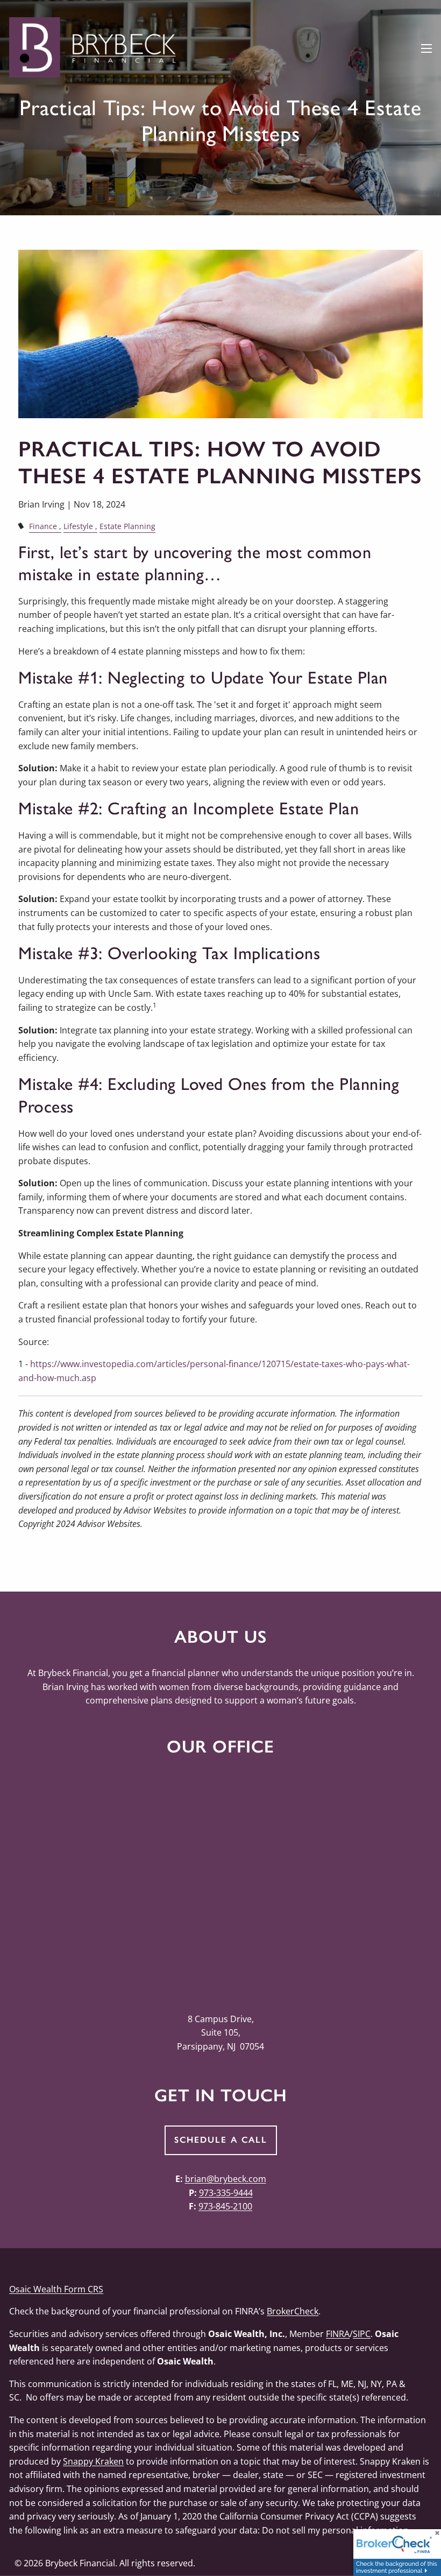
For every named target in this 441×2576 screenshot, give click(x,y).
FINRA (338, 2334)
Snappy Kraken (93, 2461)
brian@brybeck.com (226, 2179)
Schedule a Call (221, 2140)
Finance (43, 526)
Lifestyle (78, 526)
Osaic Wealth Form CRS (56, 2289)
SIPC (362, 2334)
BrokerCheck (293, 2311)
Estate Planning (127, 526)
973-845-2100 (225, 2206)
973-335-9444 (226, 2193)
